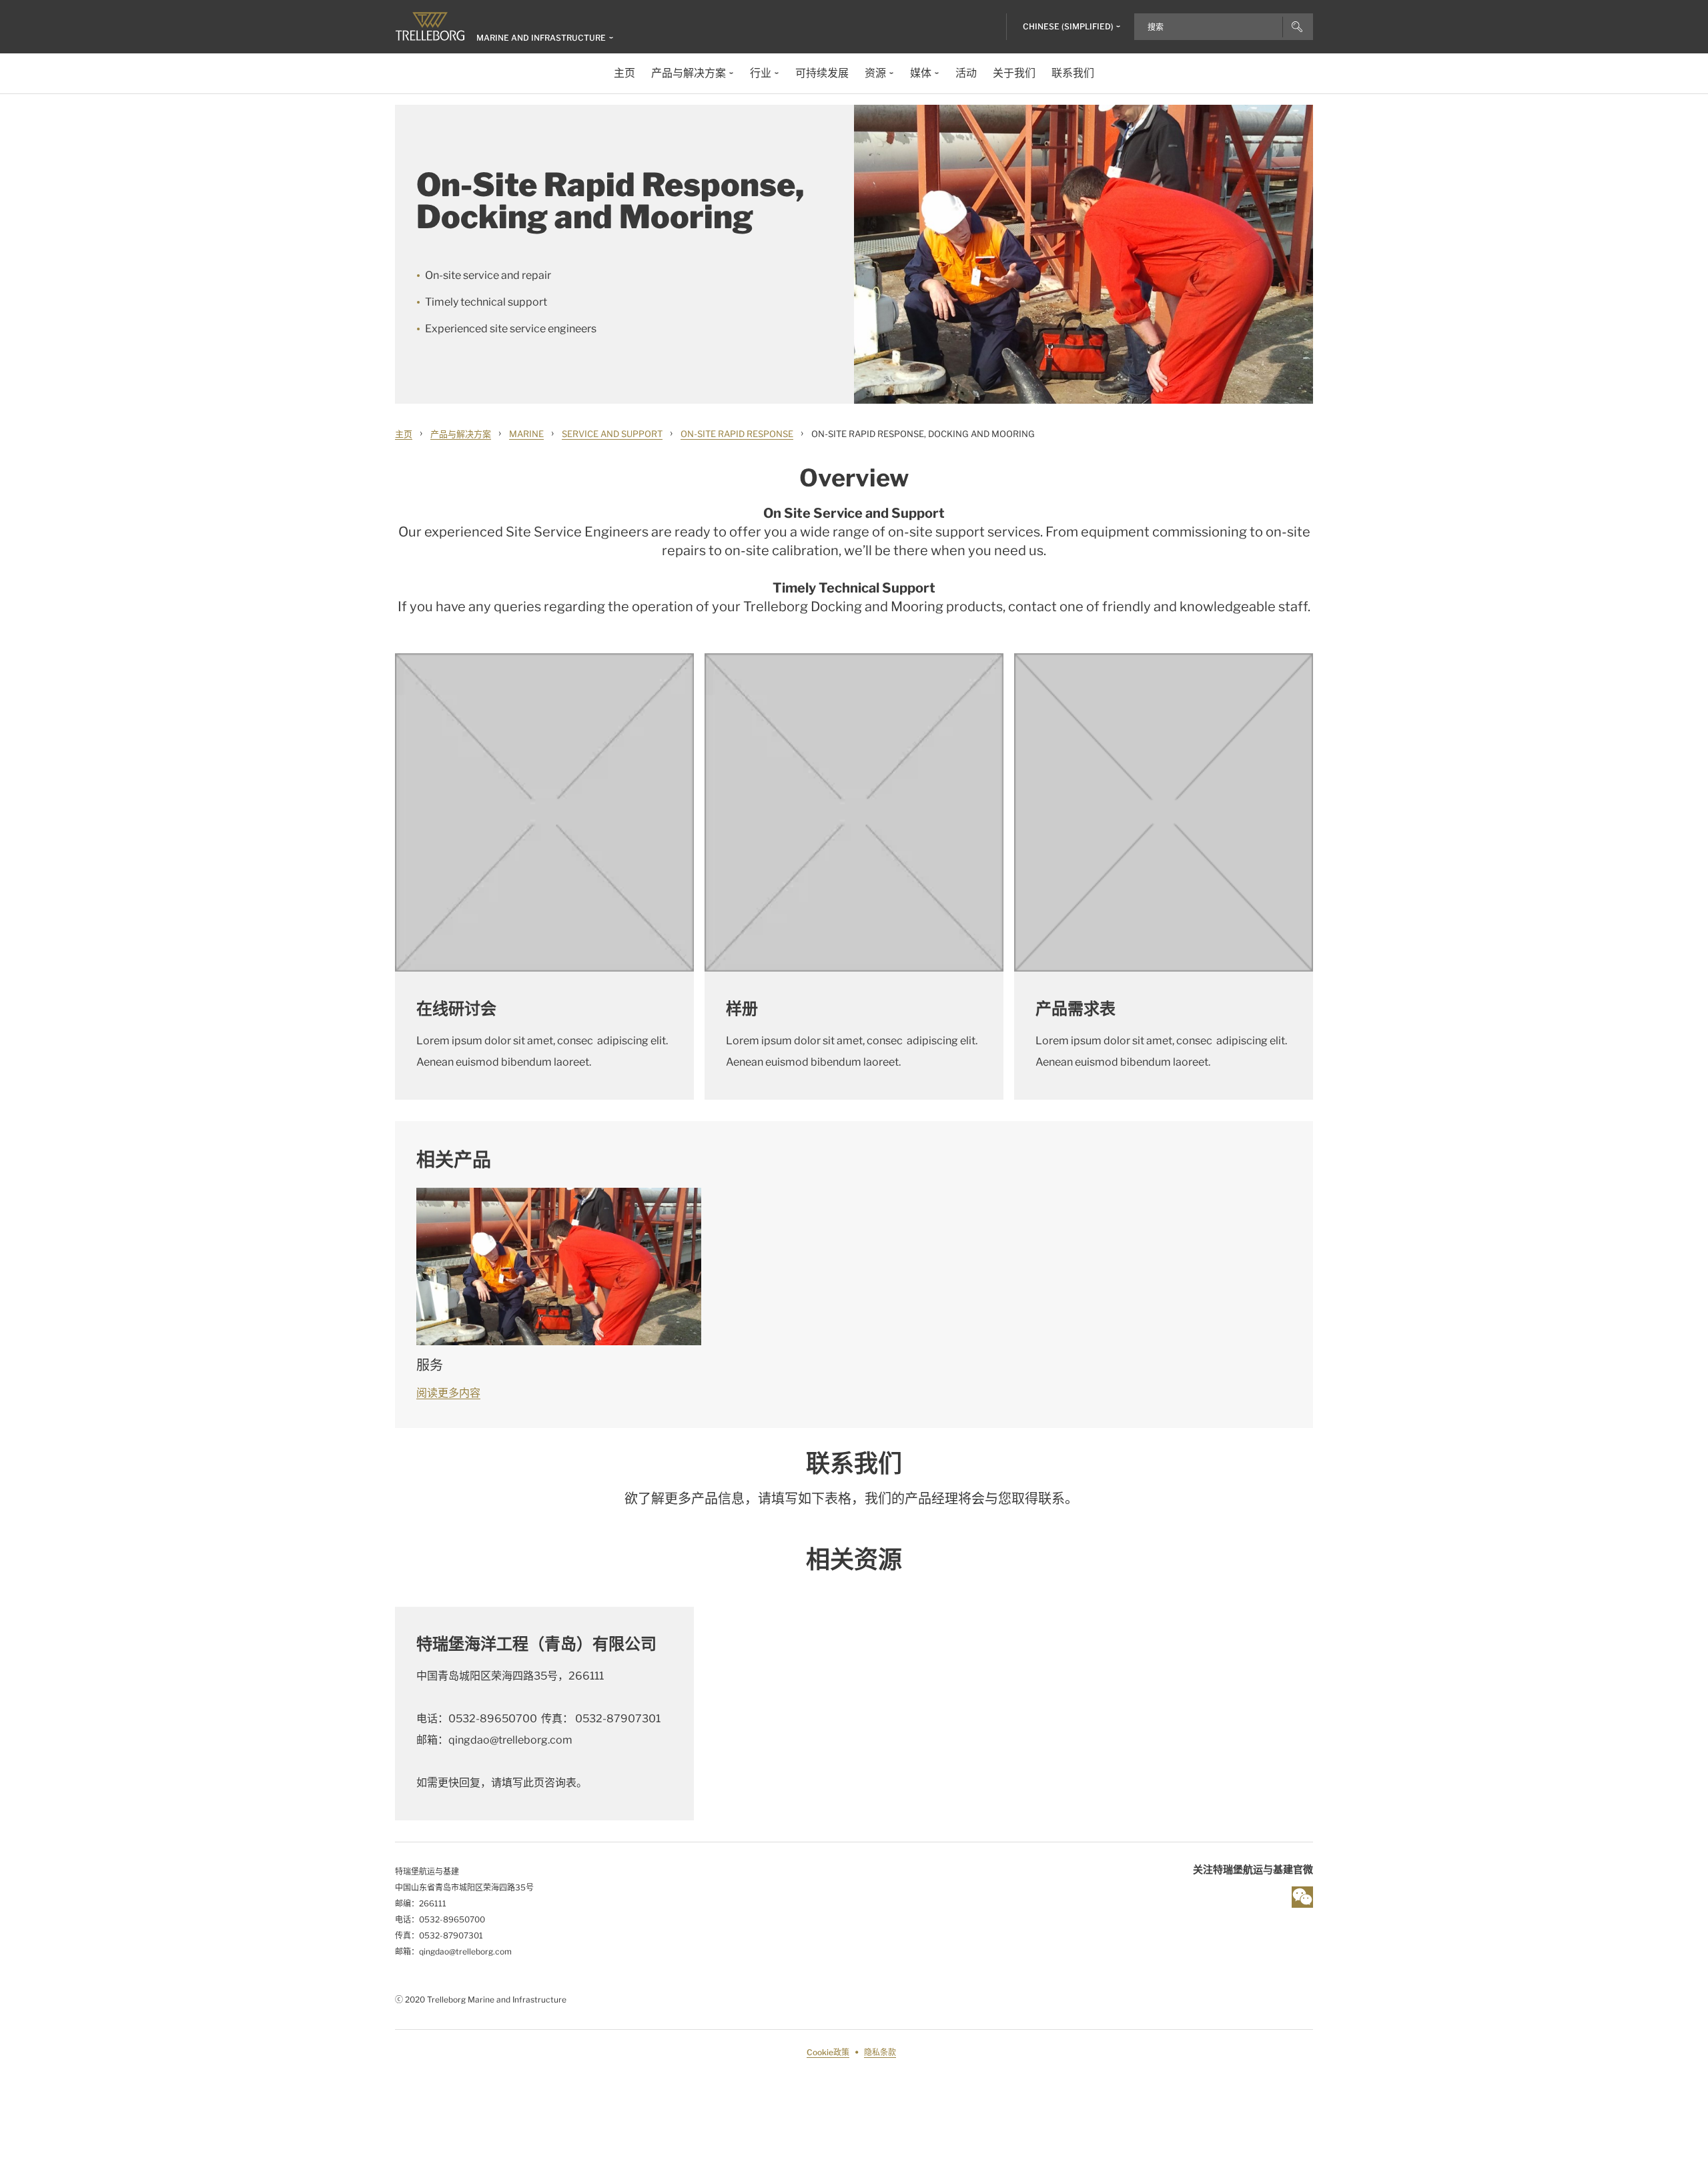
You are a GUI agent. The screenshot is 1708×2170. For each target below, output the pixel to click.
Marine (526, 434)
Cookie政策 (828, 2052)
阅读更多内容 (448, 1393)
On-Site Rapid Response (737, 434)
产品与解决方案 (461, 434)
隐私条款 (880, 2052)
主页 (404, 434)
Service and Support (612, 434)
